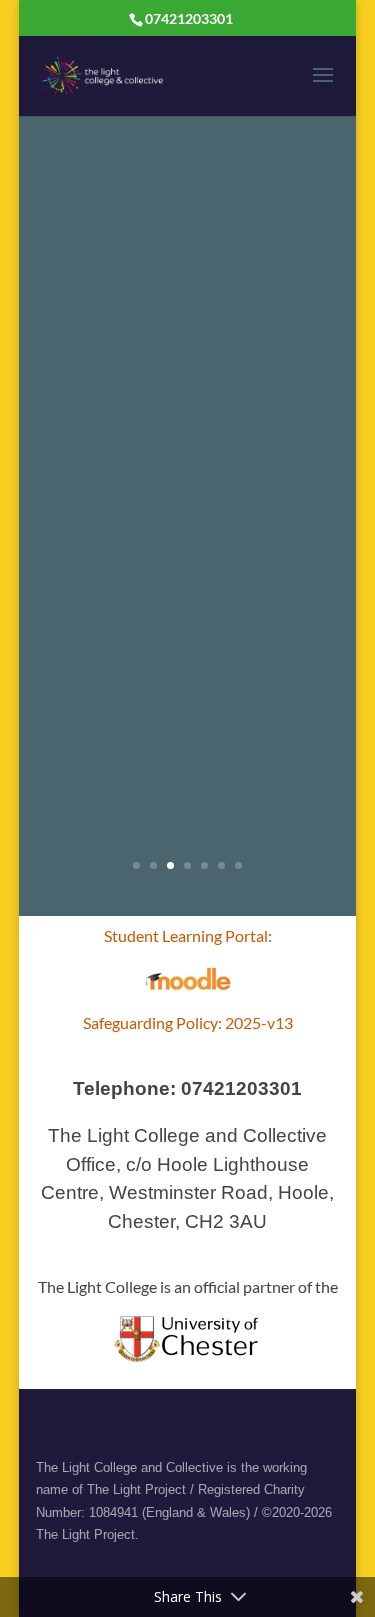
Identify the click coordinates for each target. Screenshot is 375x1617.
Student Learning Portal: (188, 935)
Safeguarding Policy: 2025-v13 (188, 1022)
